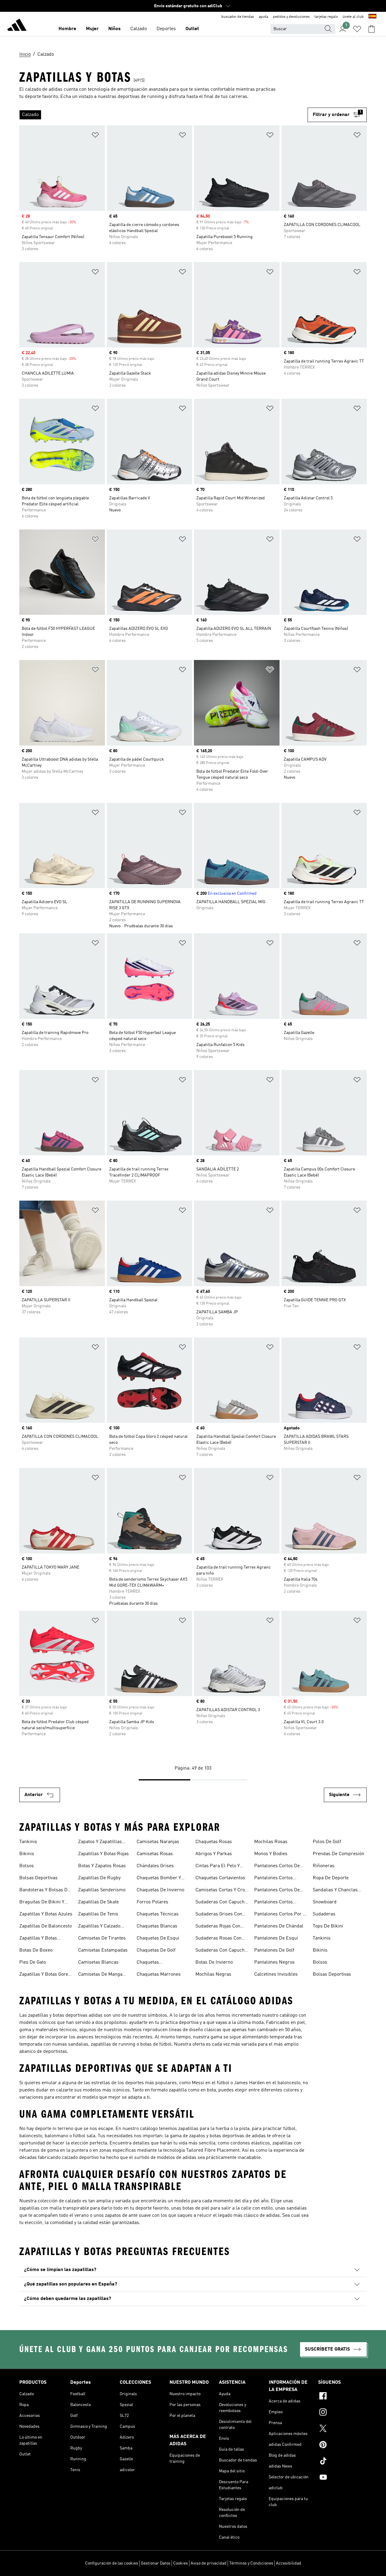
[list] (163, 115)
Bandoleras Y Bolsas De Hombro (45, 1891)
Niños (114, 29)
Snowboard (325, 1902)
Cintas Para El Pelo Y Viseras (218, 1867)
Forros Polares (152, 1902)
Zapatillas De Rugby (99, 1878)
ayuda (263, 17)
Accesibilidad (289, 2563)
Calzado (139, 29)
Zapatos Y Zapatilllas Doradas (100, 1842)
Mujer (92, 29)
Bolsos (27, 1866)
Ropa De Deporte (331, 1878)
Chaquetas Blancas (157, 1926)
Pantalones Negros (274, 1962)
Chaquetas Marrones (159, 1974)
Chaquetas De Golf (156, 1950)
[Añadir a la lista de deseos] (95, 136)
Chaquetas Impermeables (152, 1963)
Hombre (67, 29)
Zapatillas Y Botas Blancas (38, 1939)
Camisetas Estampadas (103, 1950)
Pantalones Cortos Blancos (274, 1879)
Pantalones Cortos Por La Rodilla (281, 1915)
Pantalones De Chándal (279, 1926)
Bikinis (27, 1854)
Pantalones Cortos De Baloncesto (277, 1867)
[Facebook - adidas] (342, 2397)
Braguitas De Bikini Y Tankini (42, 1903)
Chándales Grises (155, 1866)
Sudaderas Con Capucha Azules (221, 1903)
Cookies (180, 2563)
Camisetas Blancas (98, 1962)
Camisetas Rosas (155, 1854)
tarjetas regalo (326, 17)
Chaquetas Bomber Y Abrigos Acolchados (159, 1879)
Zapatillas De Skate (98, 1902)
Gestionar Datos (156, 2563)
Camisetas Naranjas (158, 1842)
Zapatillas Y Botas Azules (46, 1914)
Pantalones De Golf (274, 1950)
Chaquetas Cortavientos (220, 1878)
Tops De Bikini (328, 1926)
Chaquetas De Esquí (158, 1938)
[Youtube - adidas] (342, 2478)
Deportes (166, 29)
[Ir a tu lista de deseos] (357, 29)
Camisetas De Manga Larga (100, 1975)
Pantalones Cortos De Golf (277, 1891)
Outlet (192, 29)
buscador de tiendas (238, 17)
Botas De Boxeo (36, 1950)
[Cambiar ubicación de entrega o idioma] (372, 17)
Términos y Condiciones (251, 2563)
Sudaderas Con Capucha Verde (221, 1951)
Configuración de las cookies (112, 2563)
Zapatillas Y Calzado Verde (99, 1927)
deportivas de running (141, 97)
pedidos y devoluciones (291, 17)
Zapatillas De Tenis (98, 1914)
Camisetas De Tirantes (102, 1938)
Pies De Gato (33, 1962)
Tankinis (28, 1842)
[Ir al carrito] (372, 29)
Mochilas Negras (213, 1974)
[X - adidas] (342, 2429)
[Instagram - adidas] (342, 2413)
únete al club (353, 17)
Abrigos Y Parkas (214, 1854)
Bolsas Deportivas (38, 1878)
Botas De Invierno (214, 1962)
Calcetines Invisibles (276, 1974)
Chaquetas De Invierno (160, 1890)
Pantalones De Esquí (276, 1938)
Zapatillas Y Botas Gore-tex (45, 1975)
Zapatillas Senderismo (102, 1890)
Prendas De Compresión (339, 1854)
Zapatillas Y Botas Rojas (103, 1854)
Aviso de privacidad (209, 2563)
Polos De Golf (327, 1842)
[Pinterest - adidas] (342, 2446)
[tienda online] (17, 26)
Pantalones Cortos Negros (274, 1903)
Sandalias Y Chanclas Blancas (335, 1891)
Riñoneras (324, 1866)
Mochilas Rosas (271, 1842)
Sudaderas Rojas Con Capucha (218, 1927)
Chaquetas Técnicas (158, 1914)
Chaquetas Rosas (214, 1842)
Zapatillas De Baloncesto (46, 1926)
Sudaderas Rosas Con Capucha (218, 1939)
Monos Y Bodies (271, 1854)
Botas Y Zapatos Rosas (102, 1866)
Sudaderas (324, 1914)
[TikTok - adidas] (342, 2462)
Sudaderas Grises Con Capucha (219, 1915)
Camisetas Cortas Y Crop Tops (221, 1891)
